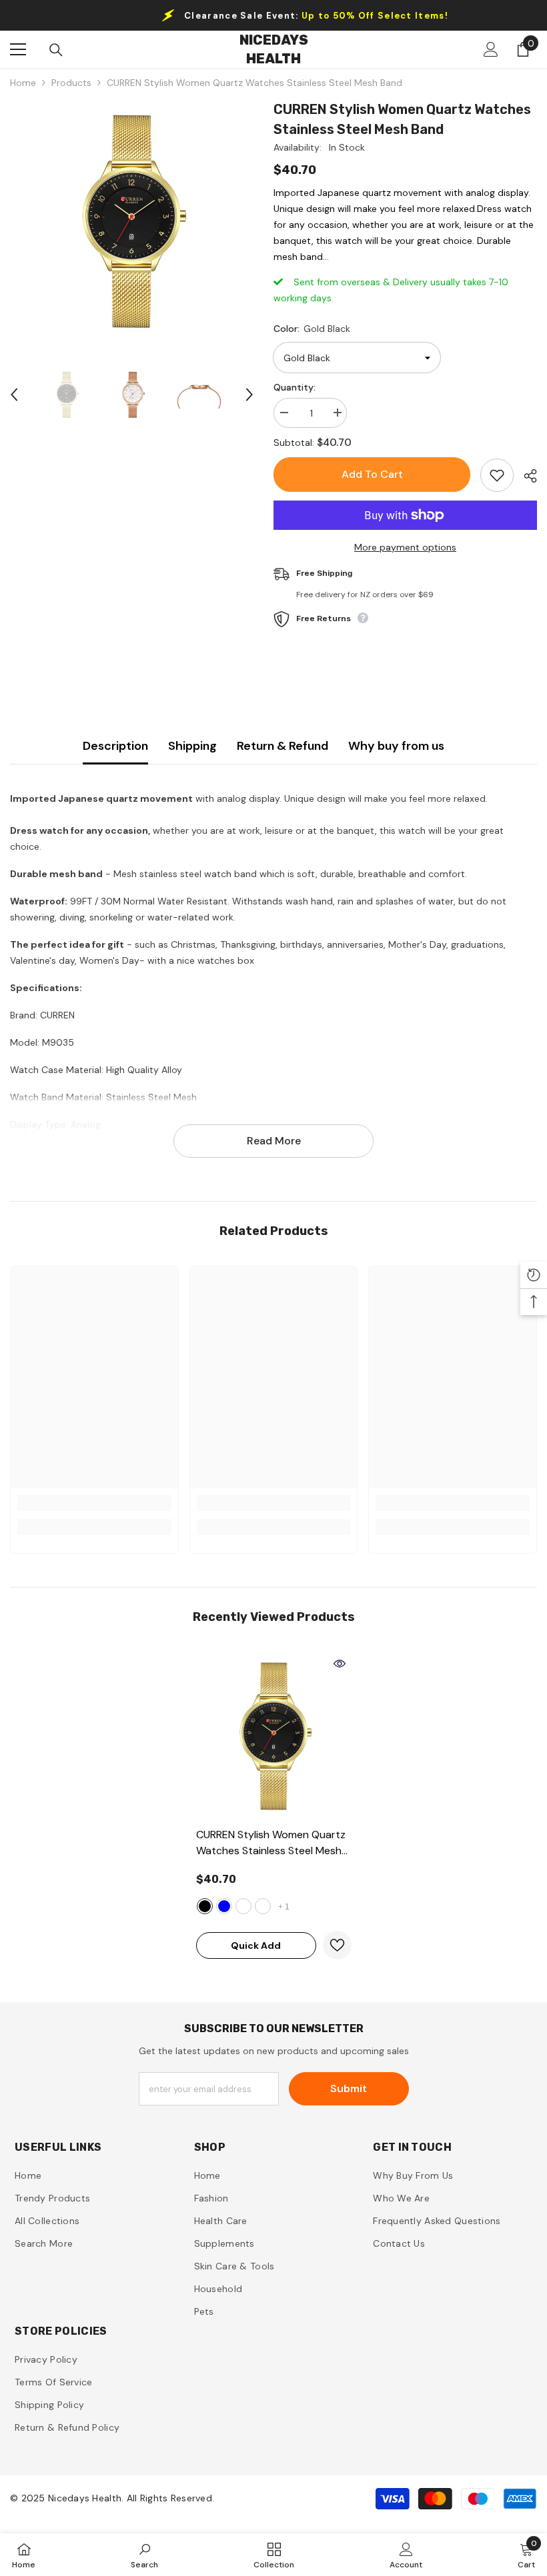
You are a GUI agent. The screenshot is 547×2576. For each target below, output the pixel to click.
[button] (14, 395)
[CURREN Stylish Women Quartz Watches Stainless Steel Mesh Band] (274, 1736)
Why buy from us (396, 746)
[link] (94, 1503)
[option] (132, 221)
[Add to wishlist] (497, 475)
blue (224, 1906)
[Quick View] (340, 1664)
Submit (349, 2088)
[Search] (56, 50)
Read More (274, 1141)
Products (71, 83)
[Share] (525, 476)
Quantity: (295, 387)
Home (23, 83)
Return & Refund (283, 746)
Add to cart (372, 474)
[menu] (18, 49)
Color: (312, 329)
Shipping (192, 746)
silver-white (263, 1906)
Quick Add (256, 1945)
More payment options (405, 547)
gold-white (243, 1906)
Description (115, 746)
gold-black (205, 1906)
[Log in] (491, 49)
